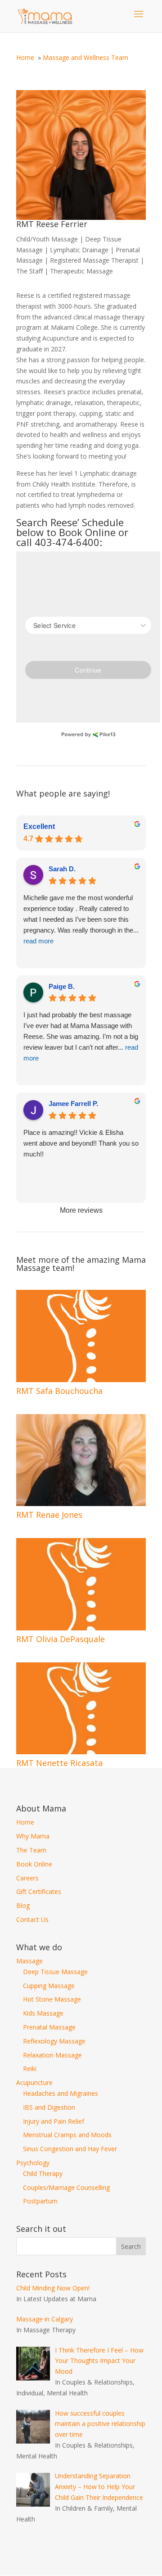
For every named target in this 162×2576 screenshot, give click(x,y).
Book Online (34, 1864)
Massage (29, 1961)
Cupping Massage (49, 1986)
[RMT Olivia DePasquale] (81, 1584)
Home (25, 57)
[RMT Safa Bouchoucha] (81, 1336)
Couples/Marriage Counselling (66, 2187)
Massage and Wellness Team (85, 57)
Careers (27, 1878)
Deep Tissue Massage (55, 1972)
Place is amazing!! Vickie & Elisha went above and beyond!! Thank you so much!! (81, 1143)
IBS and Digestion (49, 2107)
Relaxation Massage (52, 2055)
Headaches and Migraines (61, 2093)
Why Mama (33, 1836)
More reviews (81, 1210)
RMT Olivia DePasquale (61, 1639)
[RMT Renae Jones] (81, 1460)
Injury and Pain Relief (54, 2121)
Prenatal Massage (49, 2027)
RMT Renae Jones (49, 1515)
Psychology (33, 2163)
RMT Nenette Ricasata (59, 1763)
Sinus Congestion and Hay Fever (70, 2149)
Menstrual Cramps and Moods (67, 2135)
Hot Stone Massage (52, 1999)
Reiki (30, 2069)
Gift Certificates (39, 1891)
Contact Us (32, 1919)
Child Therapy (43, 2173)
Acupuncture (34, 2082)
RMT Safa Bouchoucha (59, 1391)
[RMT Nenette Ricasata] (81, 1708)
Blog (23, 1905)
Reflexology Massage (54, 2041)
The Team (31, 1850)
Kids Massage (43, 2013)
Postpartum (40, 2201)
